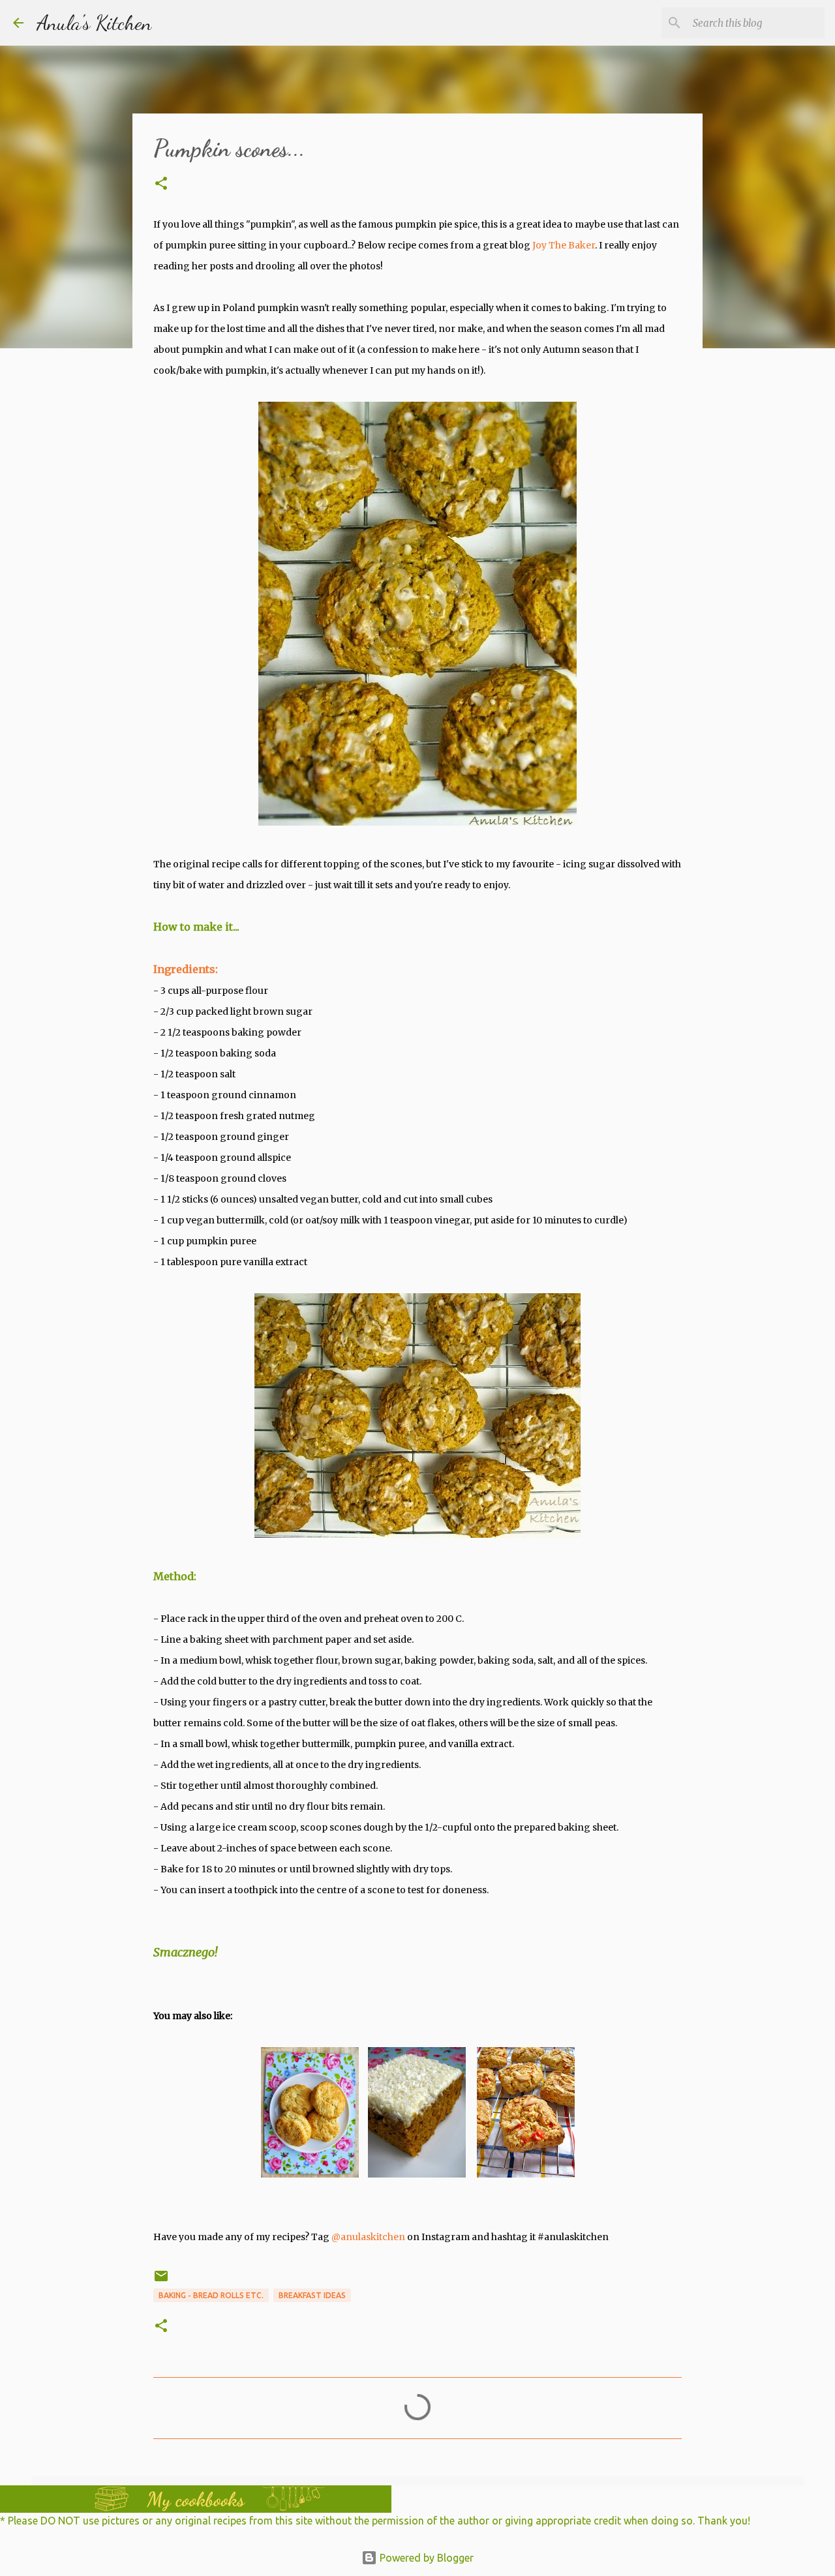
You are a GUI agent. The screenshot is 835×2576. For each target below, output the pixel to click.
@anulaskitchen (368, 2237)
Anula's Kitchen (94, 23)
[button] (161, 184)
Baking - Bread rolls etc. (211, 2295)
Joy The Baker (564, 245)
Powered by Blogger (425, 2558)
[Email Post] (161, 2281)
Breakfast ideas (312, 2295)
